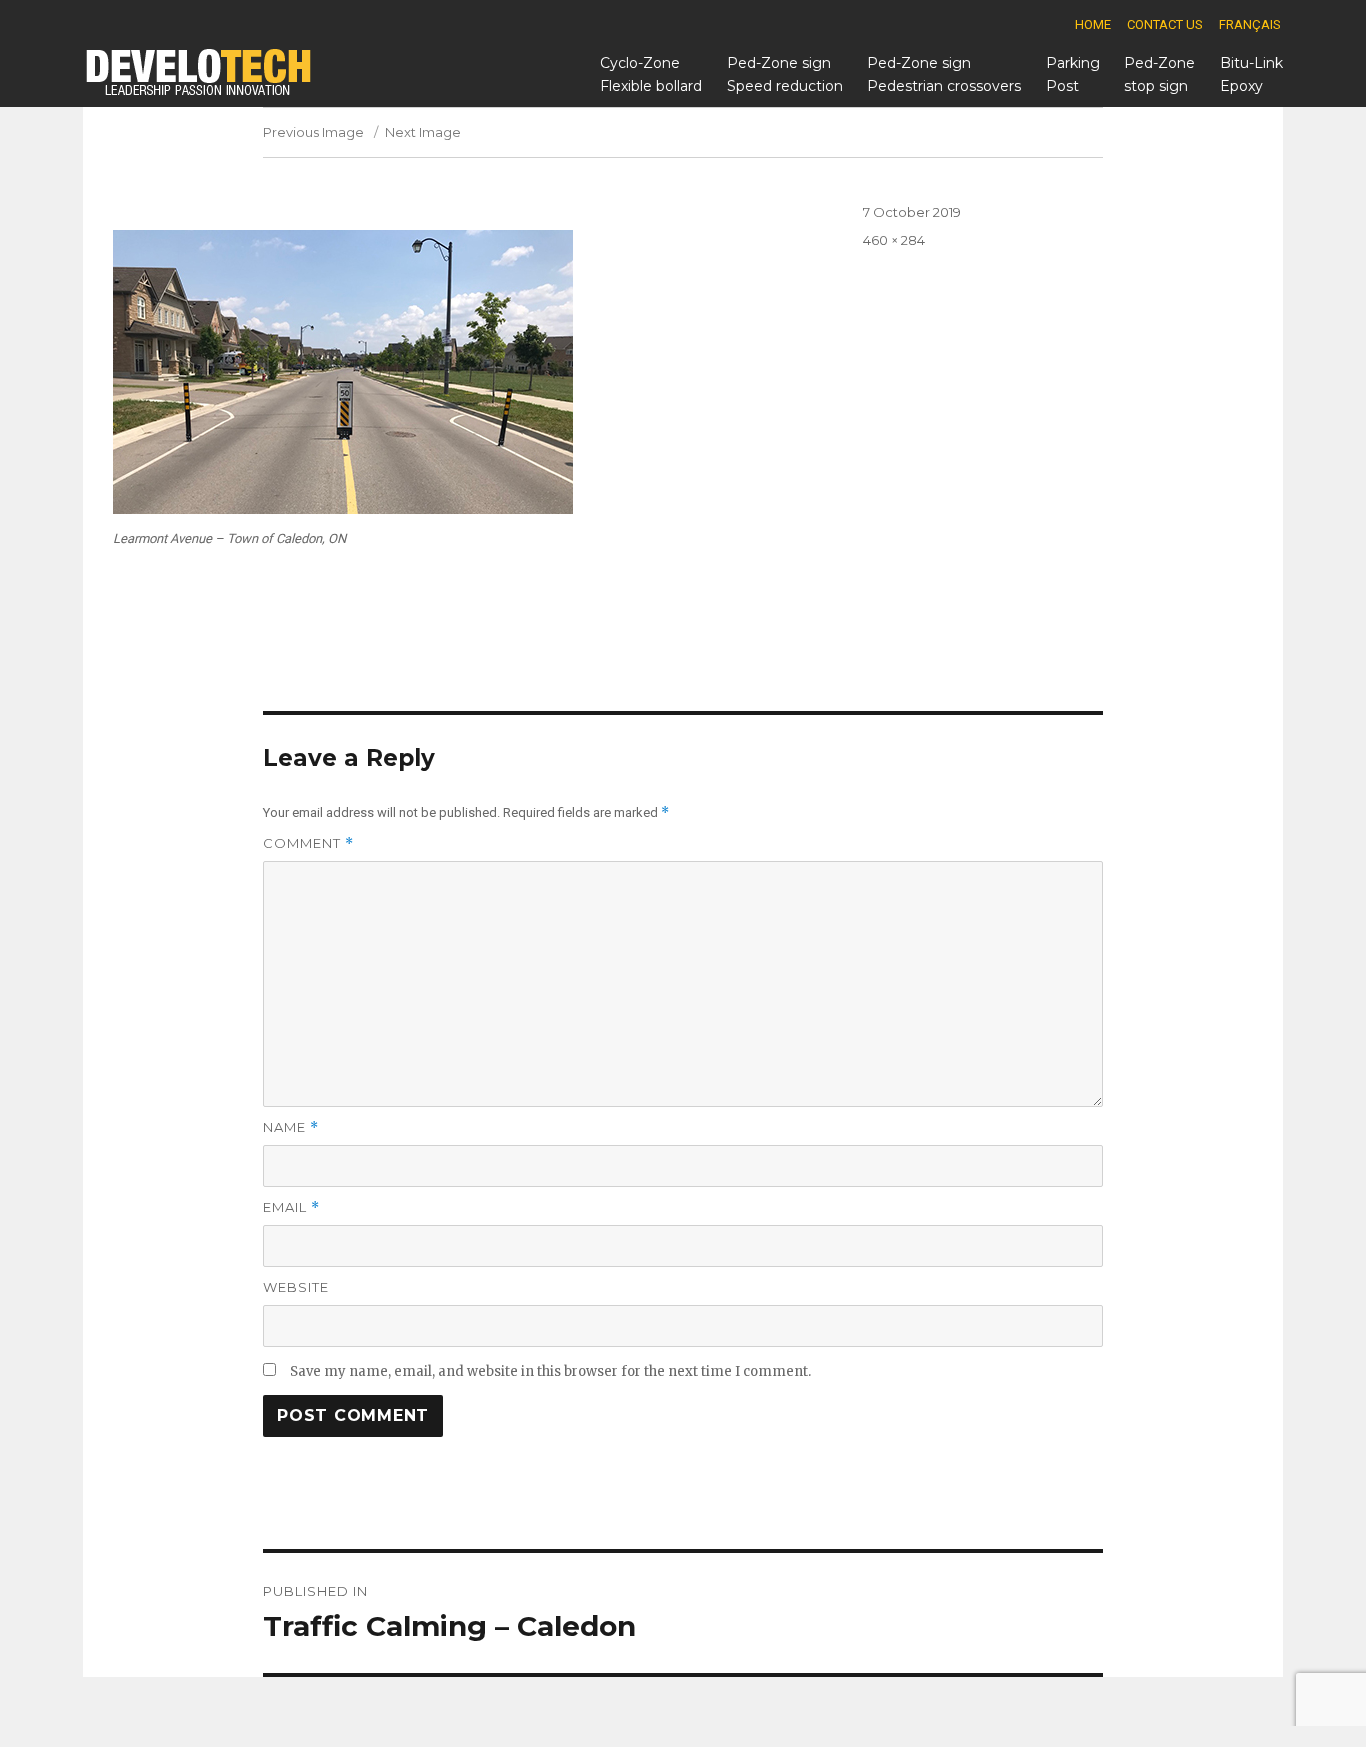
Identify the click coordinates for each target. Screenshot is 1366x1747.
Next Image (423, 132)
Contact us (1165, 24)
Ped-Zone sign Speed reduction (785, 74)
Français (1250, 24)
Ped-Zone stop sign (1159, 74)
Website (296, 1287)
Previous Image (313, 132)
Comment (308, 843)
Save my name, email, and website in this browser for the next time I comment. (550, 1371)
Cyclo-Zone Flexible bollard (651, 74)
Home (1093, 24)
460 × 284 (894, 240)
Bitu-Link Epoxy (1251, 74)
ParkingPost (1073, 74)
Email (291, 1207)
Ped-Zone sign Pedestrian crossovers (944, 74)
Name (291, 1127)
